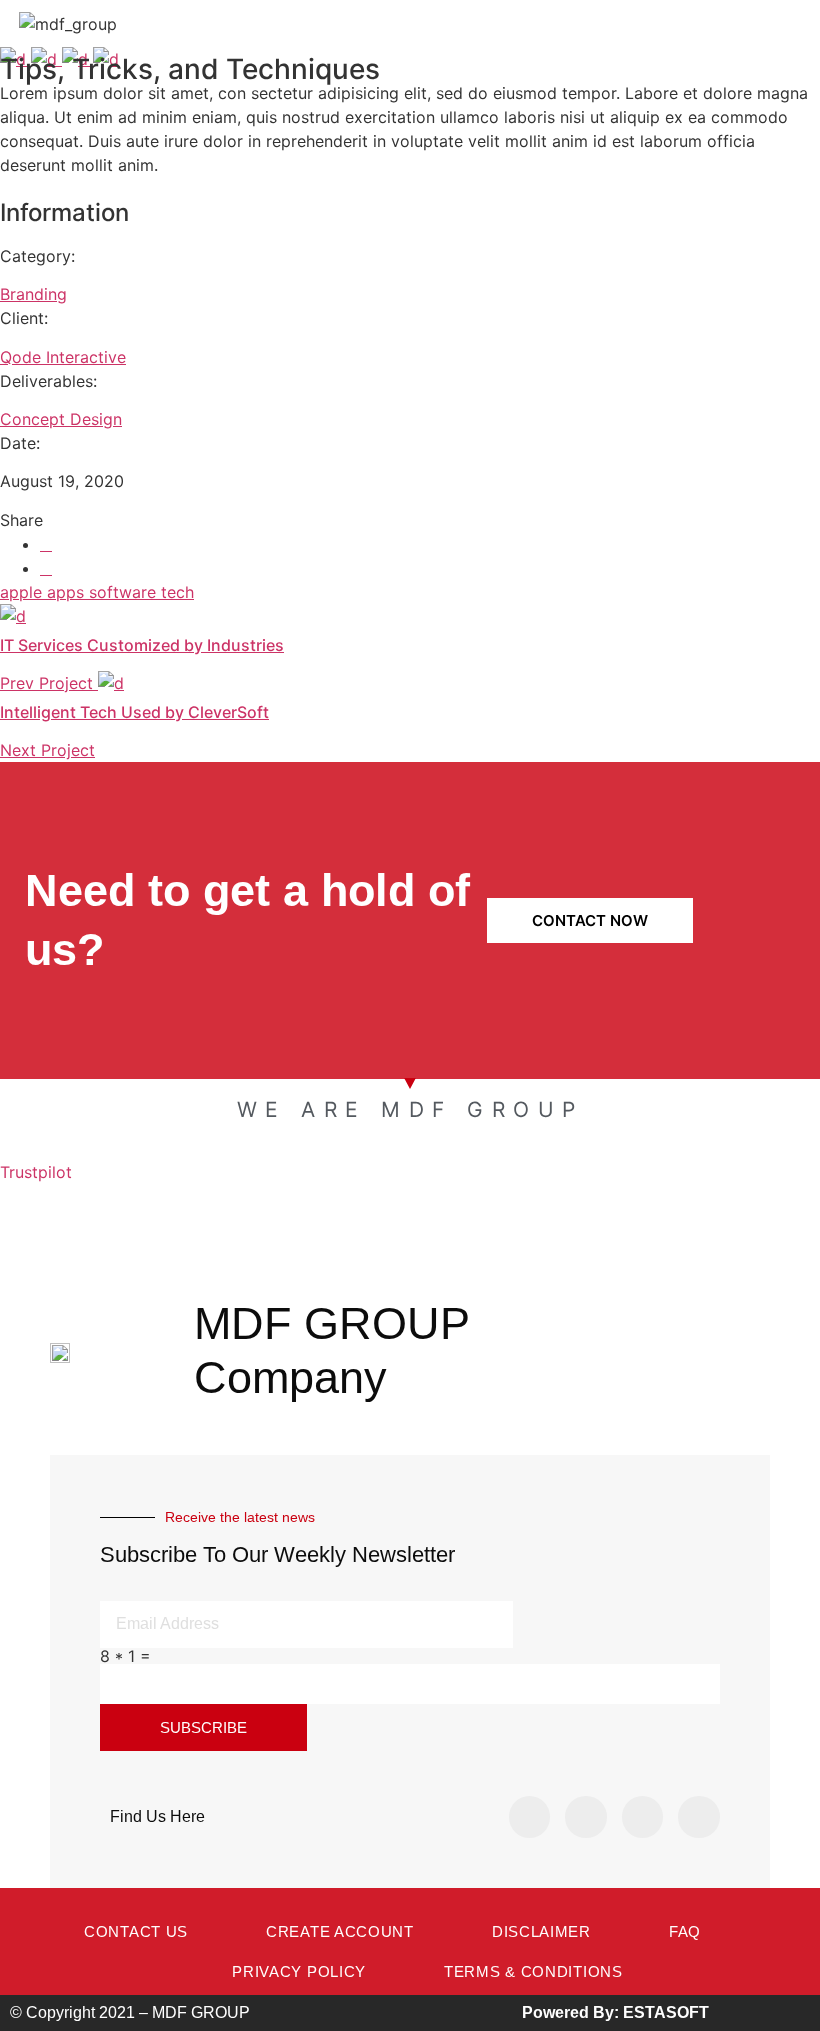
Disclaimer (541, 1931)
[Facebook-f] (530, 1817)
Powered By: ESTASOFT (615, 2012)
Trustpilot (36, 1172)
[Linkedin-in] (643, 1817)
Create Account (340, 1931)
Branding (33, 294)
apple (23, 592)
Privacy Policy (299, 1971)
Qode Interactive (63, 357)
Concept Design (61, 419)
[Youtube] (699, 1817)
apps (68, 592)
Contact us (136, 1931)
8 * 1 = (125, 1656)
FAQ (685, 1931)
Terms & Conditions (533, 1971)
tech (177, 592)
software (125, 592)
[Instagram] (586, 1817)
